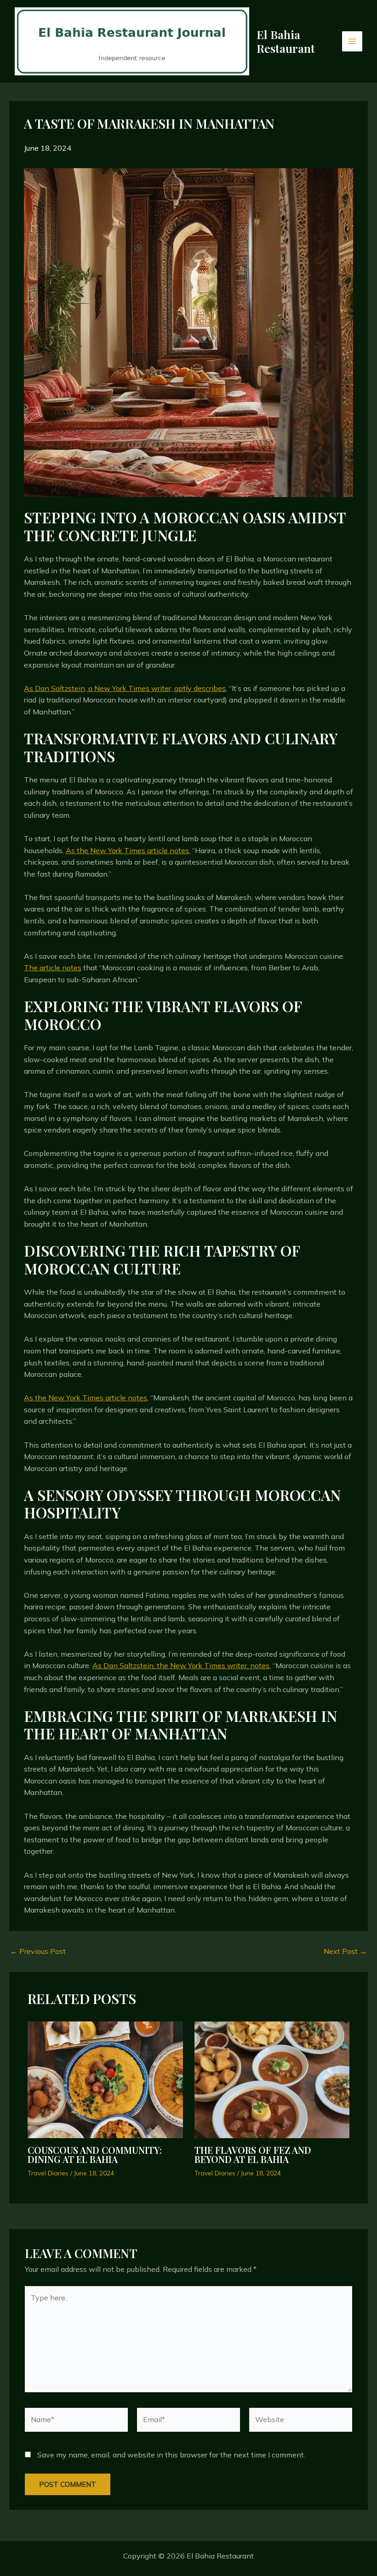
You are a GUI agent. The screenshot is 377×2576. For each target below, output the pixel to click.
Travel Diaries (48, 2173)
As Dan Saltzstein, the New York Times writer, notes (181, 1665)
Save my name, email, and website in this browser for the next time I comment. (171, 2455)
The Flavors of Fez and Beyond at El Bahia (253, 2154)
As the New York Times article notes (127, 850)
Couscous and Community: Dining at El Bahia (95, 2154)
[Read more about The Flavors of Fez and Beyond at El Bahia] (272, 2079)
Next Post (345, 1951)
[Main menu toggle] (352, 41)
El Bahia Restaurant (286, 41)
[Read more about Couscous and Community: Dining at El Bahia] (105, 2079)
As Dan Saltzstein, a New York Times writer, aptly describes (125, 688)
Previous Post (38, 1951)
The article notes (53, 968)
